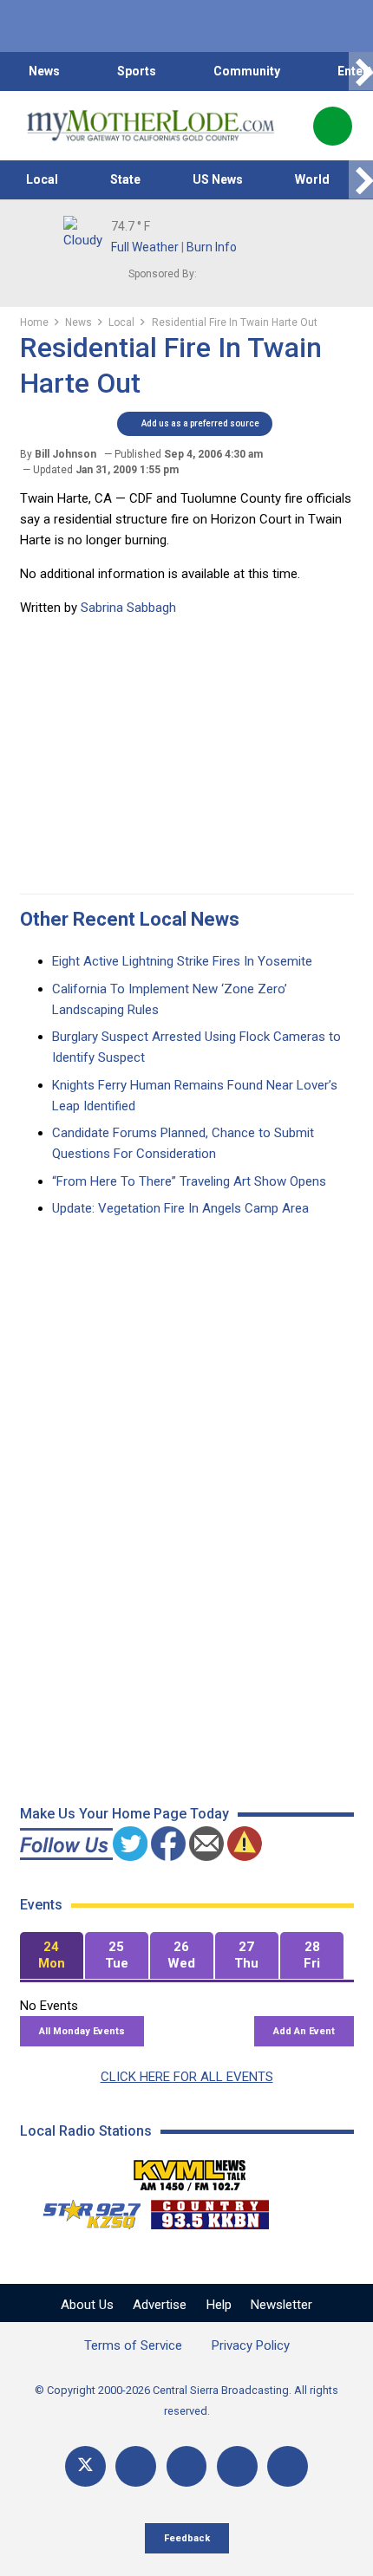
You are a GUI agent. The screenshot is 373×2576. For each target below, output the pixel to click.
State (125, 179)
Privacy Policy (251, 2345)
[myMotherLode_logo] (151, 126)
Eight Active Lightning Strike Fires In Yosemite (182, 961)
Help (219, 2305)
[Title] (288, 2466)
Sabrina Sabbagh (128, 608)
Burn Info (212, 247)
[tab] (52, 1956)
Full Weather (145, 247)
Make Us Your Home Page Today (124, 1814)
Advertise (160, 2305)
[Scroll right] (361, 72)
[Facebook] (136, 2466)
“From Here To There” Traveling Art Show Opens (189, 1181)
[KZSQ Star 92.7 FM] (84, 2210)
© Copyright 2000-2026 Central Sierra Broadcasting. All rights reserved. (186, 2400)
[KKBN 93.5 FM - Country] (209, 2210)
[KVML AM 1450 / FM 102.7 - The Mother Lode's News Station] (190, 2170)
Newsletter (281, 2305)
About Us (87, 2305)
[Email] (237, 2466)
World (312, 179)
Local (42, 179)
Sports (137, 71)
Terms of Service (133, 2345)
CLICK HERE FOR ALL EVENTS (187, 2077)
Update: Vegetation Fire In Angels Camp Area (180, 1208)
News (44, 71)
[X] (85, 2466)
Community (247, 71)
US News (218, 179)
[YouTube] (187, 2466)
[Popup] (333, 126)
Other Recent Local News (130, 919)
